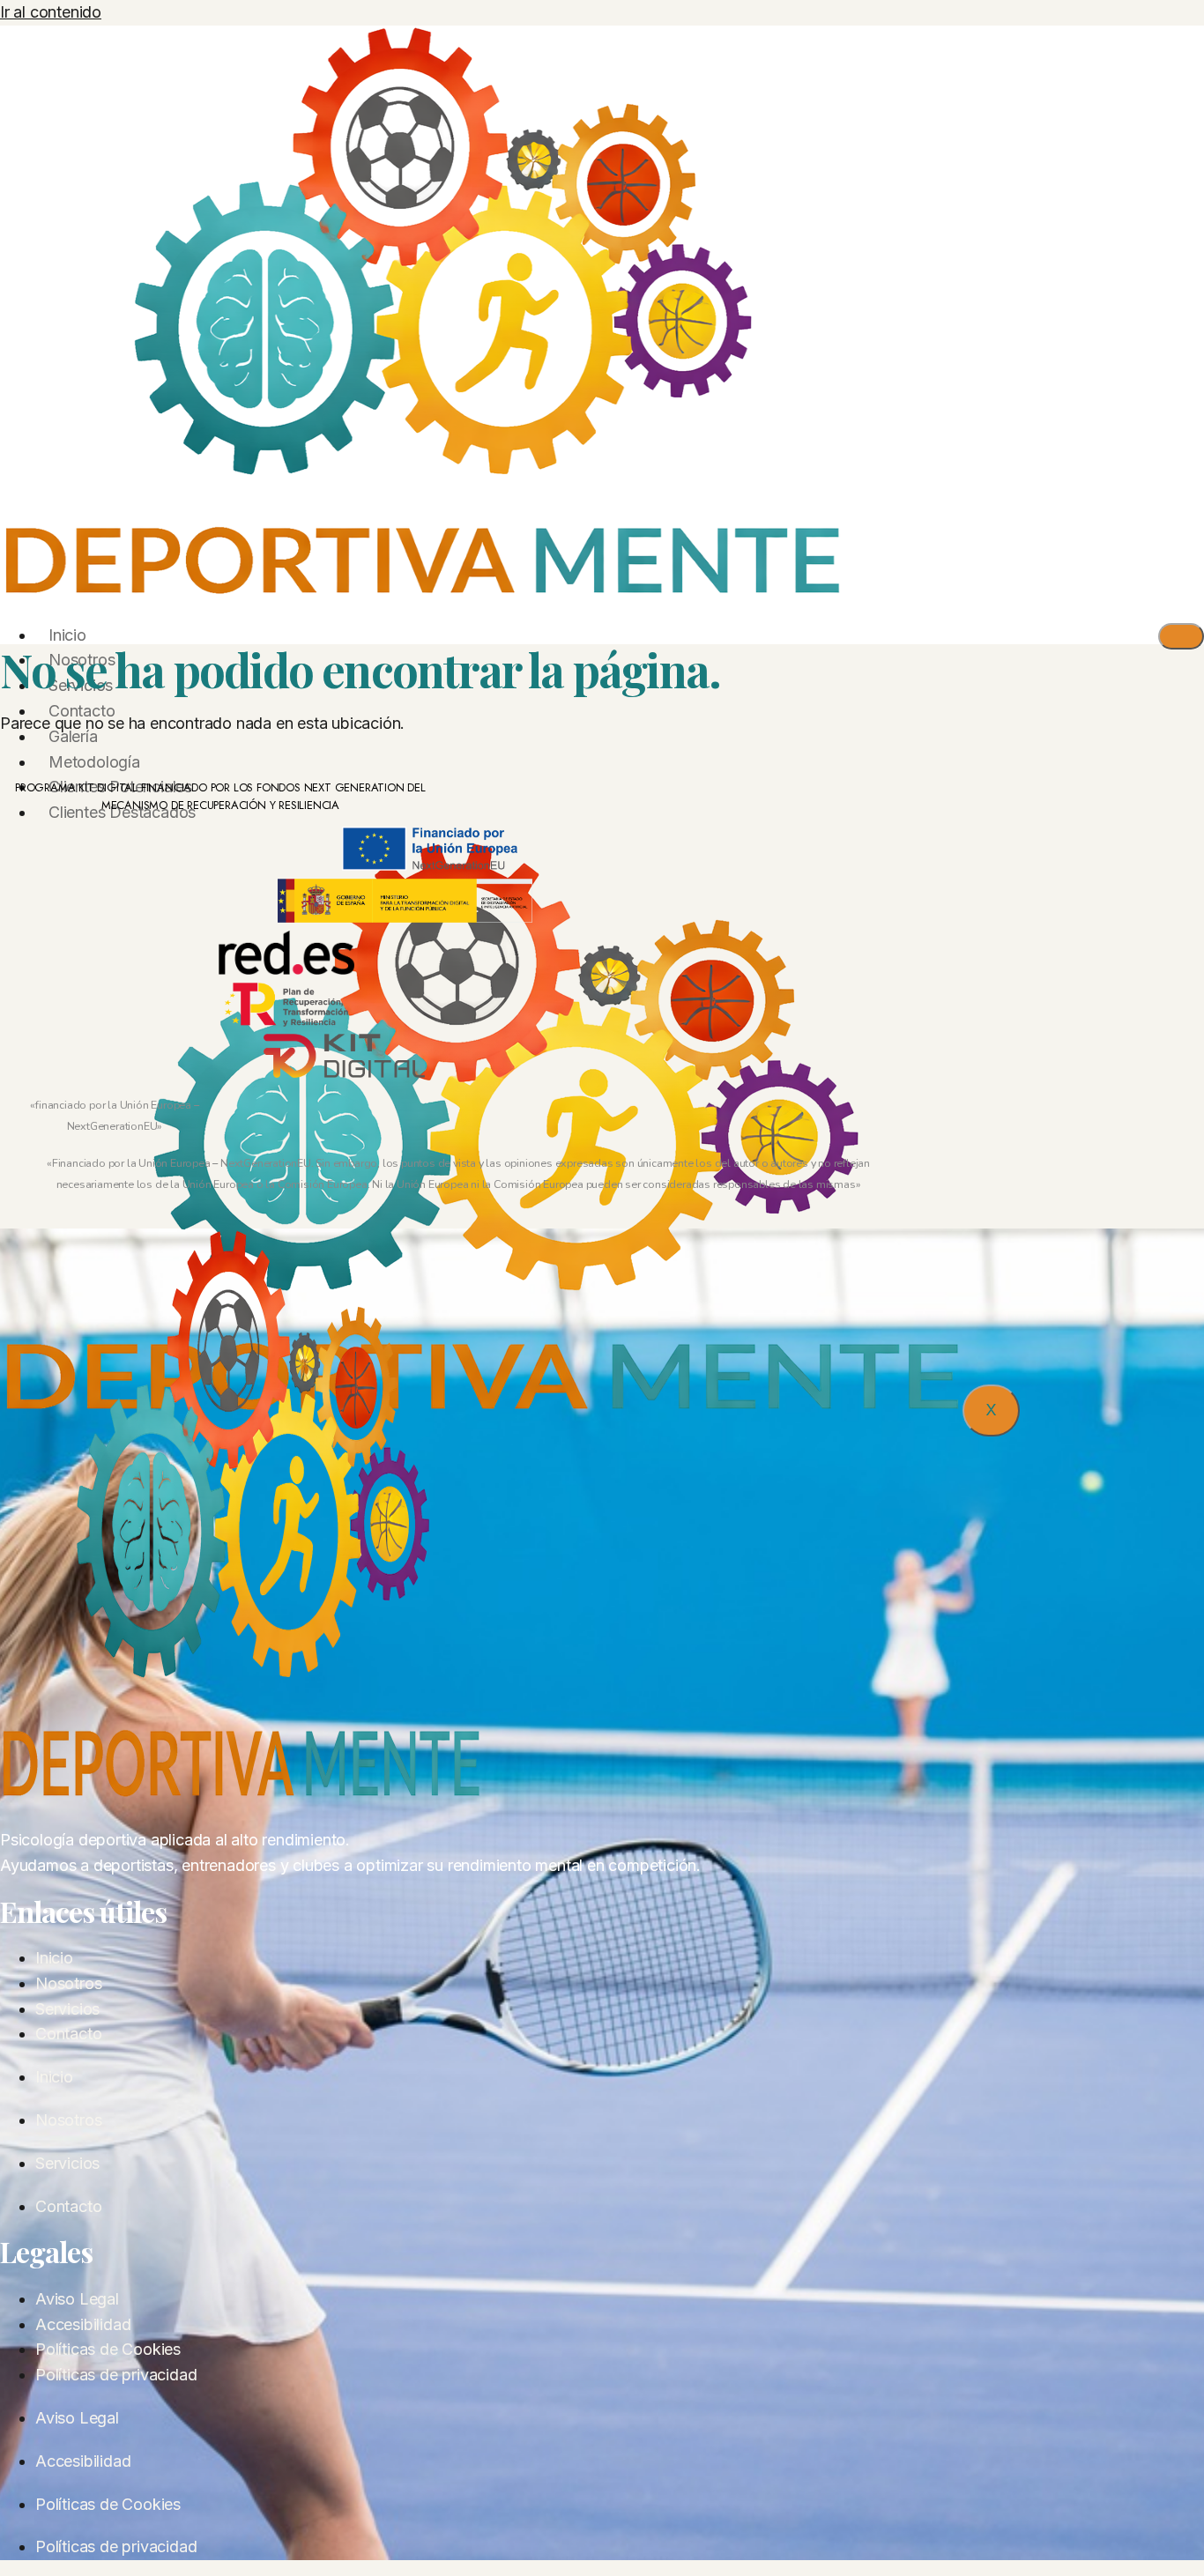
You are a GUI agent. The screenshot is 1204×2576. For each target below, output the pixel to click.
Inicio (67, 635)
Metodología (94, 762)
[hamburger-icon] (1181, 636)
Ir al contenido (51, 12)
